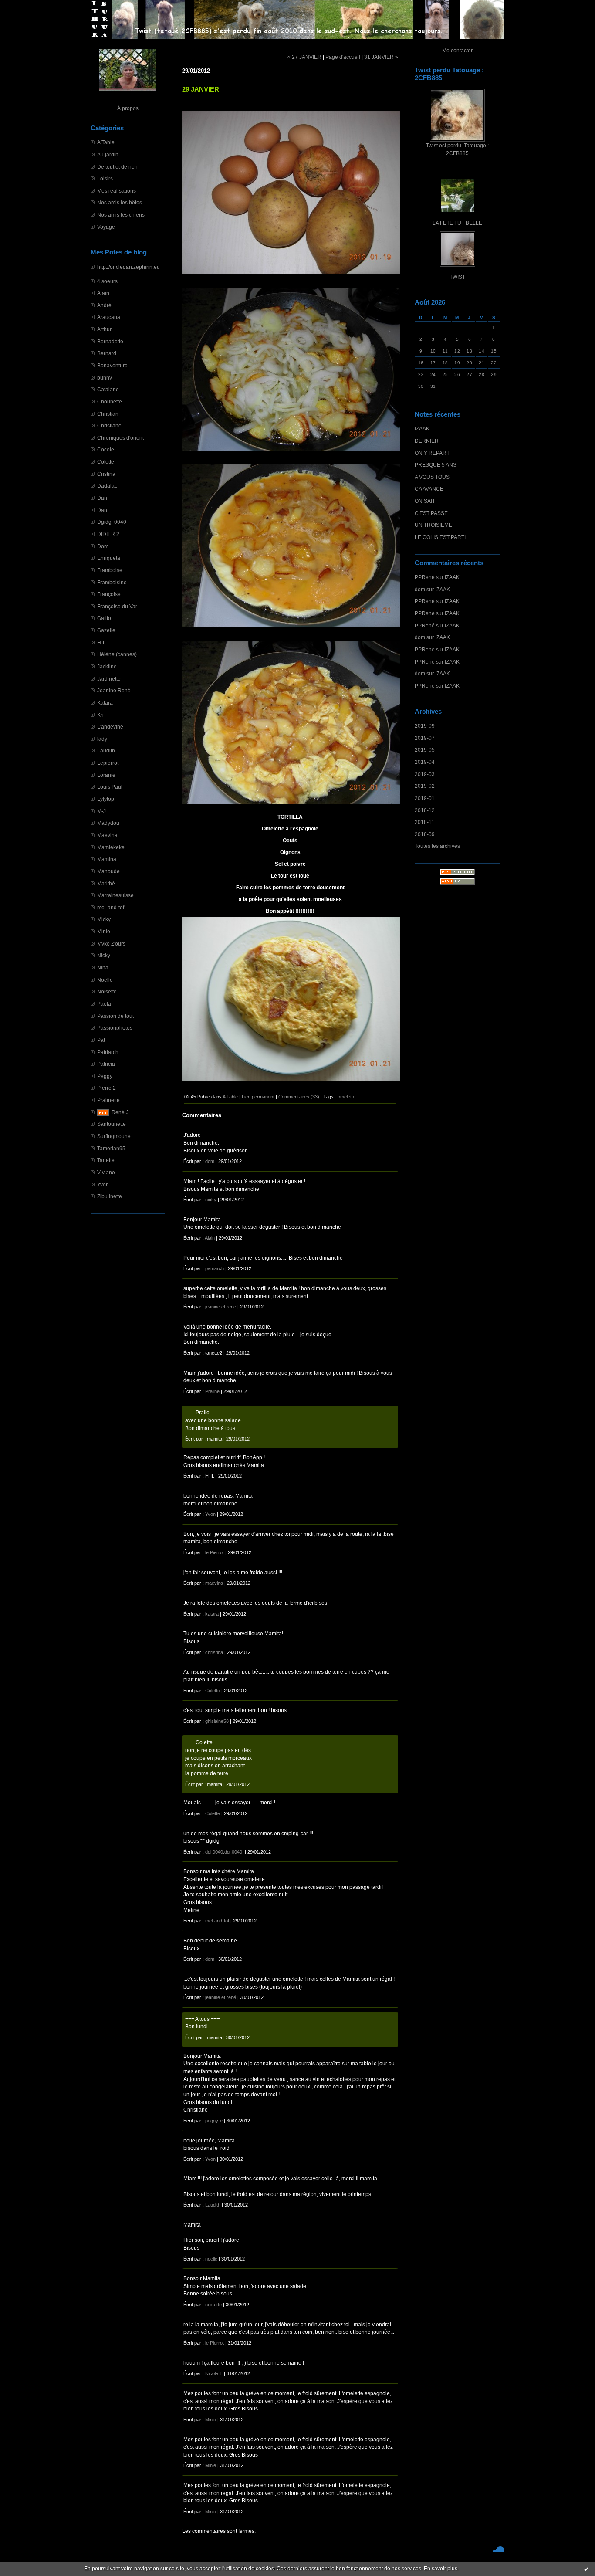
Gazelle (106, 630)
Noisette (107, 991)
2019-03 (425, 774)
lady (102, 739)
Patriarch (108, 1052)
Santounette (112, 1124)
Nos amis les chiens (121, 215)
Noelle (105, 980)
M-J (101, 811)
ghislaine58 (217, 1721)
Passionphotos (115, 1028)
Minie (104, 931)
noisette (213, 2305)
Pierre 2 (106, 1088)
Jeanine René (114, 690)
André (104, 305)
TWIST (457, 277)
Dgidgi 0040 (112, 522)
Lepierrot (108, 763)
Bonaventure (112, 365)
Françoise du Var (117, 606)
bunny (105, 378)
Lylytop (106, 799)
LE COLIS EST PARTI (440, 537)
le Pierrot (215, 1552)
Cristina (106, 474)
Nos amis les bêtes (120, 202)
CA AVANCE (429, 489)
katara (212, 1614)
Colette (106, 462)
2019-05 (425, 750)
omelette (347, 1097)
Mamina (107, 859)
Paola (104, 1004)
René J (120, 1112)
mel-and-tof (111, 907)
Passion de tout (115, 1016)
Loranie (106, 775)
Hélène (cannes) (117, 654)
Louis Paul (110, 787)
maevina (214, 1583)
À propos (128, 108)
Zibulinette (110, 1196)
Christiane (109, 425)
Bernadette (110, 341)
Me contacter (457, 50)
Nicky (104, 955)
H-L (101, 642)
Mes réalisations (117, 191)
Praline (212, 1391)
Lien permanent (258, 1097)
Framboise (110, 570)
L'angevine (110, 727)
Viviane (106, 1172)
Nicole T (214, 2373)
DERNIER (427, 441)
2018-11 (424, 822)
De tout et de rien (117, 167)
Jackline (107, 666)
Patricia (106, 1064)
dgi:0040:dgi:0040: (224, 1852)
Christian (108, 414)
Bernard (107, 353)
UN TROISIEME (433, 525)
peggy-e (214, 2121)
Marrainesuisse (115, 895)
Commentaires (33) (299, 1097)
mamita (215, 1439)
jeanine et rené (221, 1307)
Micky (104, 919)
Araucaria (109, 317)
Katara (105, 703)
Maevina (107, 835)
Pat (101, 1040)
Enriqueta (109, 558)
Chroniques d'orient (120, 438)
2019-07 (425, 738)
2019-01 (425, 798)
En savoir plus (441, 2569)
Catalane (108, 389)
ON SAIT (425, 501)
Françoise (109, 594)
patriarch (215, 1268)
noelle (211, 2259)
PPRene (425, 662)
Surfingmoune (114, 1136)
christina (214, 1652)
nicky (211, 1200)
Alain (103, 293)
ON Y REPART (432, 453)
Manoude (108, 871)
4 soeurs (107, 281)
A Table (106, 142)
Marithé (106, 883)
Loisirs (105, 178)
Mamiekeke (111, 847)
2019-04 (425, 762)
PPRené (425, 577)
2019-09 (425, 726)
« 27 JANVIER (304, 57)
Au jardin (108, 154)
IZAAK (422, 429)
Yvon (103, 1185)
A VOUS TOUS (432, 477)
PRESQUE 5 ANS (436, 465)
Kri (100, 715)
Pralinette (108, 1100)
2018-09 (425, 834)
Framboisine (112, 582)
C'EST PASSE (431, 513)
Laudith (106, 751)
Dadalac (107, 486)
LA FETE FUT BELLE (457, 223)
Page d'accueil (343, 57)
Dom (103, 546)
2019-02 (425, 786)
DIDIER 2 (108, 534)
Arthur (104, 329)
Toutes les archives (437, 846)
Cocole (106, 449)
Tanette (106, 1160)
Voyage (106, 227)
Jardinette (109, 679)
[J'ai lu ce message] (586, 2569)
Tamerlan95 (111, 1148)
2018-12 (425, 810)
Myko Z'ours (111, 944)
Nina (103, 968)
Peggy (105, 1076)
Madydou (108, 823)
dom (420, 589)
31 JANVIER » (381, 57)
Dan (102, 498)
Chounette (110, 402)
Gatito (104, 618)
